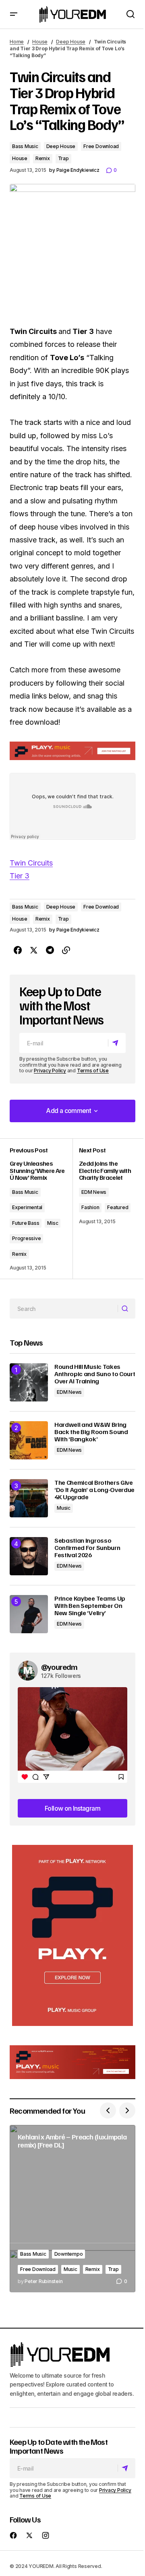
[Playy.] (72, 2062)
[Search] (126, 1309)
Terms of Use (93, 1071)
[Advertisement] (72, 1935)
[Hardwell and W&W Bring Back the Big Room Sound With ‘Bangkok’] (29, 1440)
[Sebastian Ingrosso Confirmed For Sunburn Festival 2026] (29, 1556)
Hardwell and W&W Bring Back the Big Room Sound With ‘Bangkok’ (91, 1432)
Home (17, 42)
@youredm (59, 1667)
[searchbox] (64, 1309)
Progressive (26, 1238)
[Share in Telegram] (50, 950)
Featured (118, 1207)
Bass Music (25, 146)
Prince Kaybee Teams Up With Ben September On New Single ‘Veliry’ (90, 1606)
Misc (53, 1223)
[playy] (72, 751)
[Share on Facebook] (18, 950)
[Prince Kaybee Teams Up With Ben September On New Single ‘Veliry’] (29, 1614)
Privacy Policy (50, 1071)
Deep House (71, 42)
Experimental (27, 1207)
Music (64, 1508)
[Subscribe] (117, 1043)
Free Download (101, 146)
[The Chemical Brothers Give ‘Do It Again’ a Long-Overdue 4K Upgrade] (29, 1498)
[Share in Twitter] (34, 950)
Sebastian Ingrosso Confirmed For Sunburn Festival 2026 (87, 1548)
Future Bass (26, 1223)
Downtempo (69, 2254)
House (40, 42)
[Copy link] (66, 950)
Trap (63, 158)
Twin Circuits (31, 863)
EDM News (94, 1192)
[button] (14, 14)
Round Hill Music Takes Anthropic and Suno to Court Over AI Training (95, 1374)
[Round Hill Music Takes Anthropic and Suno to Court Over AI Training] (29, 1382)
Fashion (90, 1207)
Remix (43, 158)
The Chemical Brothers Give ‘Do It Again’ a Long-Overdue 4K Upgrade (94, 1490)
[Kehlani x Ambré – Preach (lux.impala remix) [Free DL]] (72, 2209)
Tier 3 (20, 876)
